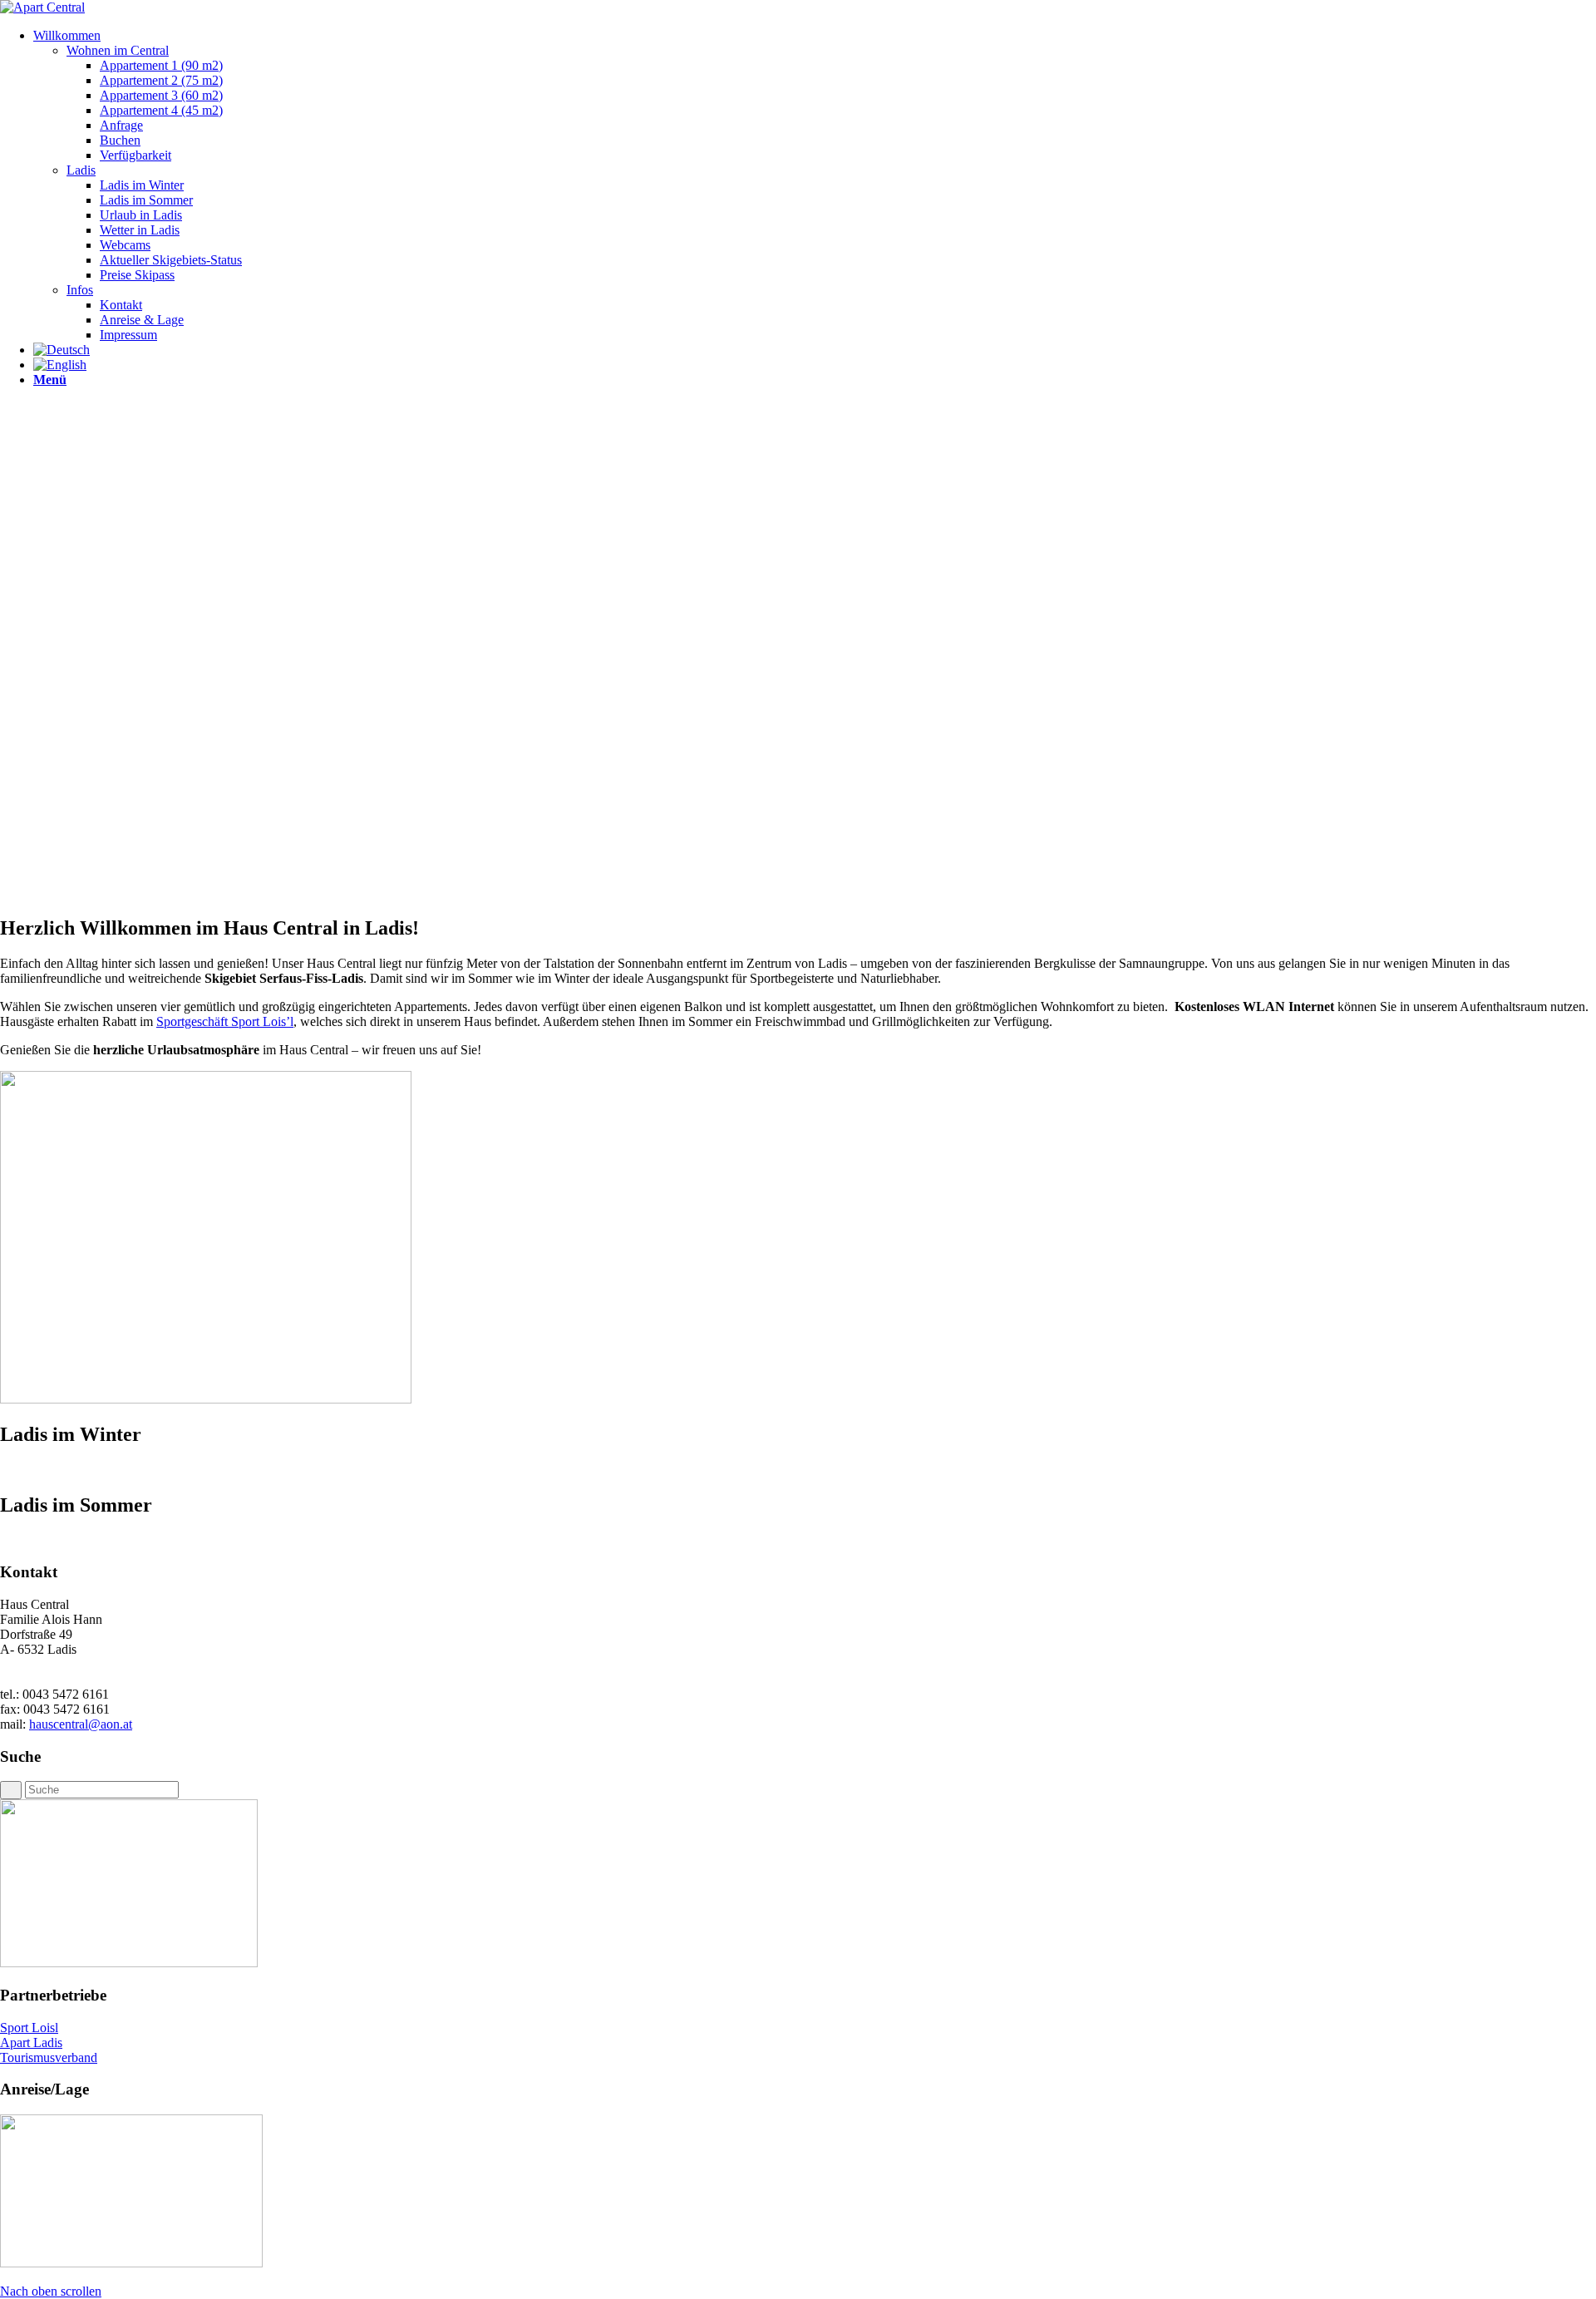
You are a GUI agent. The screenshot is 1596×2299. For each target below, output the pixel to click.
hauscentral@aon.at (81, 1724)
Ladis (81, 170)
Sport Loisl (29, 2028)
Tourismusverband (49, 2057)
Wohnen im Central (118, 50)
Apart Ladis (31, 2042)
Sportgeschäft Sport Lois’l (225, 1021)
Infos (80, 290)
